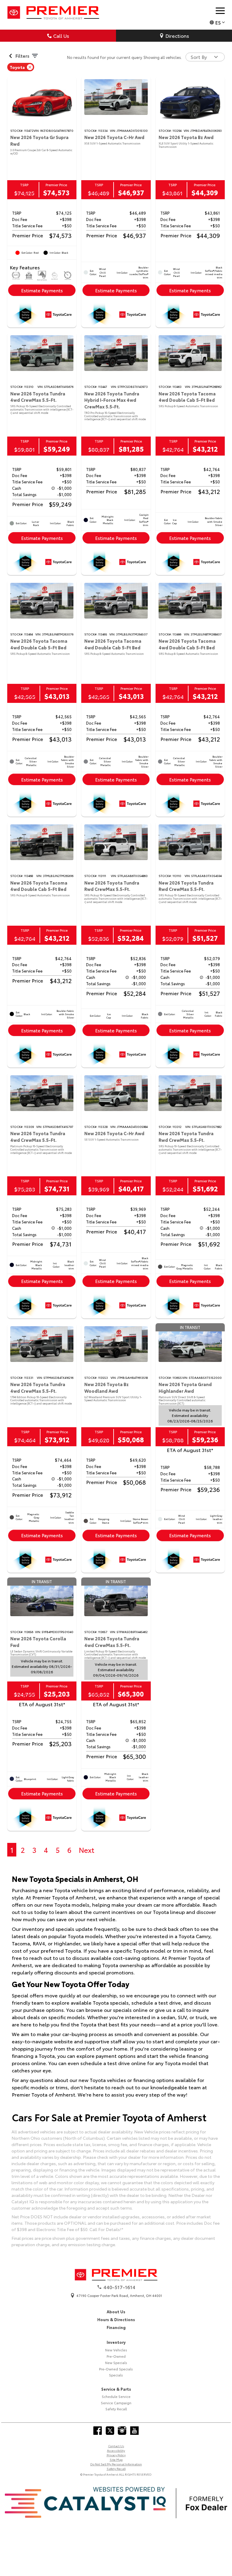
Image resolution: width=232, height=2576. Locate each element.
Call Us (61, 36)
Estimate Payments (42, 290)
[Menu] (220, 11)
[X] (110, 2431)
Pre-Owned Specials (116, 2369)
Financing (116, 2327)
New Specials (116, 2363)
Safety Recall (116, 2409)
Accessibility (116, 2450)
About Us (116, 2311)
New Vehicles (116, 2350)
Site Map (116, 2459)
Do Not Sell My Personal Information (116, 2464)
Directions (177, 36)
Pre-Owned (116, 2356)
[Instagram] (122, 2431)
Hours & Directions (116, 2319)
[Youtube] (134, 2431)
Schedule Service (116, 2396)
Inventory (116, 2342)
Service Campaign (116, 2403)
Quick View (42, 103)
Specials (116, 2375)
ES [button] (218, 22)
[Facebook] (98, 2431)
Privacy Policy (116, 2455)
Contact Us (116, 2446)
